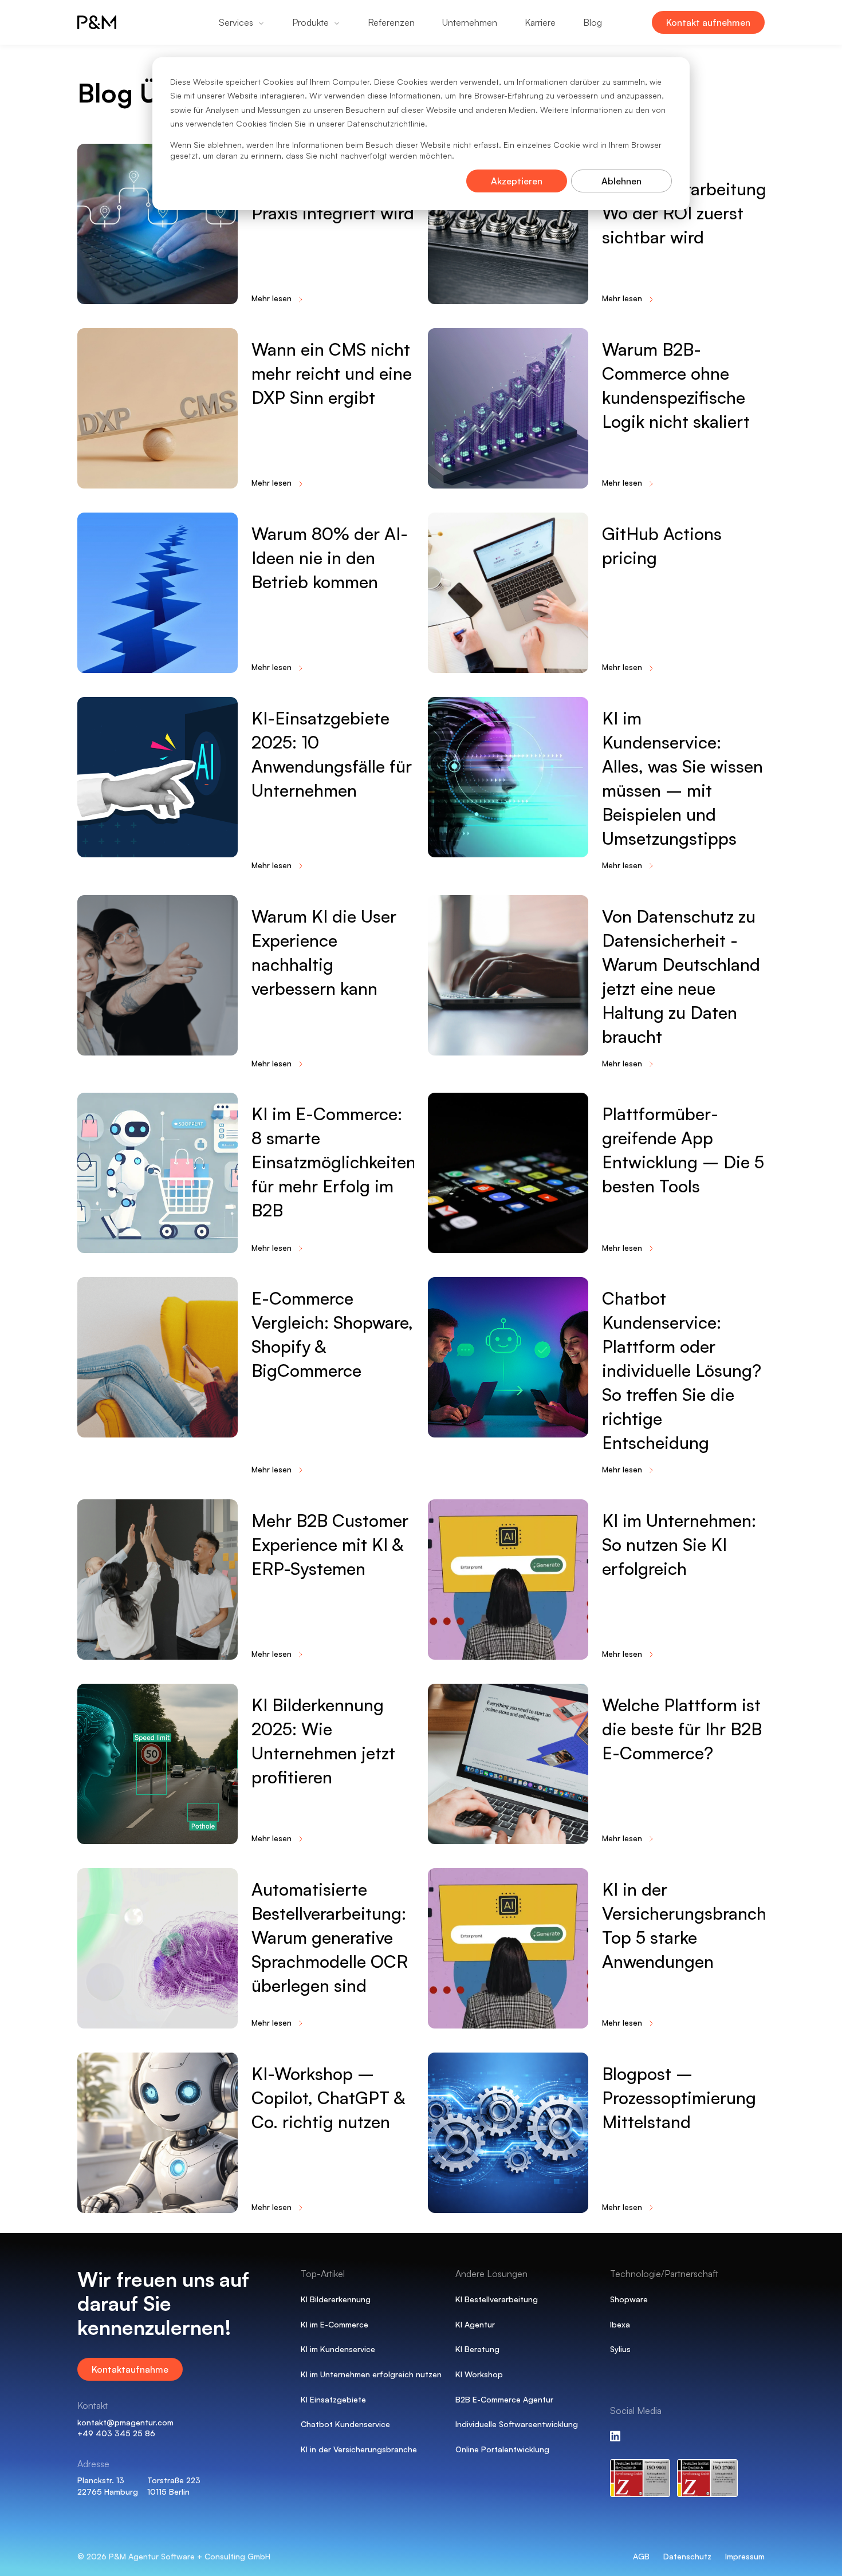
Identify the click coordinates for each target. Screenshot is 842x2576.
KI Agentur (475, 2324)
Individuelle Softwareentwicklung (517, 2424)
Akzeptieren (517, 181)
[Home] (112, 22)
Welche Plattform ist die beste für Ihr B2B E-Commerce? (682, 1729)
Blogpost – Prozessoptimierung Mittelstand (679, 2098)
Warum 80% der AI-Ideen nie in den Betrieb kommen (330, 558)
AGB (641, 2556)
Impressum (745, 2556)
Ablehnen (621, 181)
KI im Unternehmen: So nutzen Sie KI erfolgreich (679, 1544)
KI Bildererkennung (336, 2299)
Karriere (540, 22)
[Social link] (615, 2436)
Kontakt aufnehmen (708, 22)
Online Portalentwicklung (502, 2449)
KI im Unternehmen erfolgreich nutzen (371, 2374)
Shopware (629, 2299)
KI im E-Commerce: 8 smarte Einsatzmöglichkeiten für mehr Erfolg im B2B (334, 1162)
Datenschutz (687, 2556)
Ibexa (620, 2324)
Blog (593, 22)
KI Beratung (477, 2349)
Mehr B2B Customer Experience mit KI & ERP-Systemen (330, 1544)
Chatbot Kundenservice (345, 2424)
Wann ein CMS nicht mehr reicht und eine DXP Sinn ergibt (332, 373)
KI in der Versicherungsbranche (359, 2449)
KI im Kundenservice (338, 2349)
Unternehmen (470, 22)
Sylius (620, 2349)
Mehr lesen (272, 298)
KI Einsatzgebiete (333, 2399)
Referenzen (391, 22)
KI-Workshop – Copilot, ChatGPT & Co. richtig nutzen (328, 2098)
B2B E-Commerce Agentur (504, 2399)
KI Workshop (479, 2374)
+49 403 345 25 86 (116, 2433)
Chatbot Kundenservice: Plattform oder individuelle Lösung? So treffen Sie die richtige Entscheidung (682, 1370)
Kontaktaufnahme (130, 2369)
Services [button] (236, 22)
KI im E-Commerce (335, 2324)
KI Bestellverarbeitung (497, 2299)
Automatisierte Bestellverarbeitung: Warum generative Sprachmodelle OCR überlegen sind (330, 1937)
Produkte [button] (310, 22)
